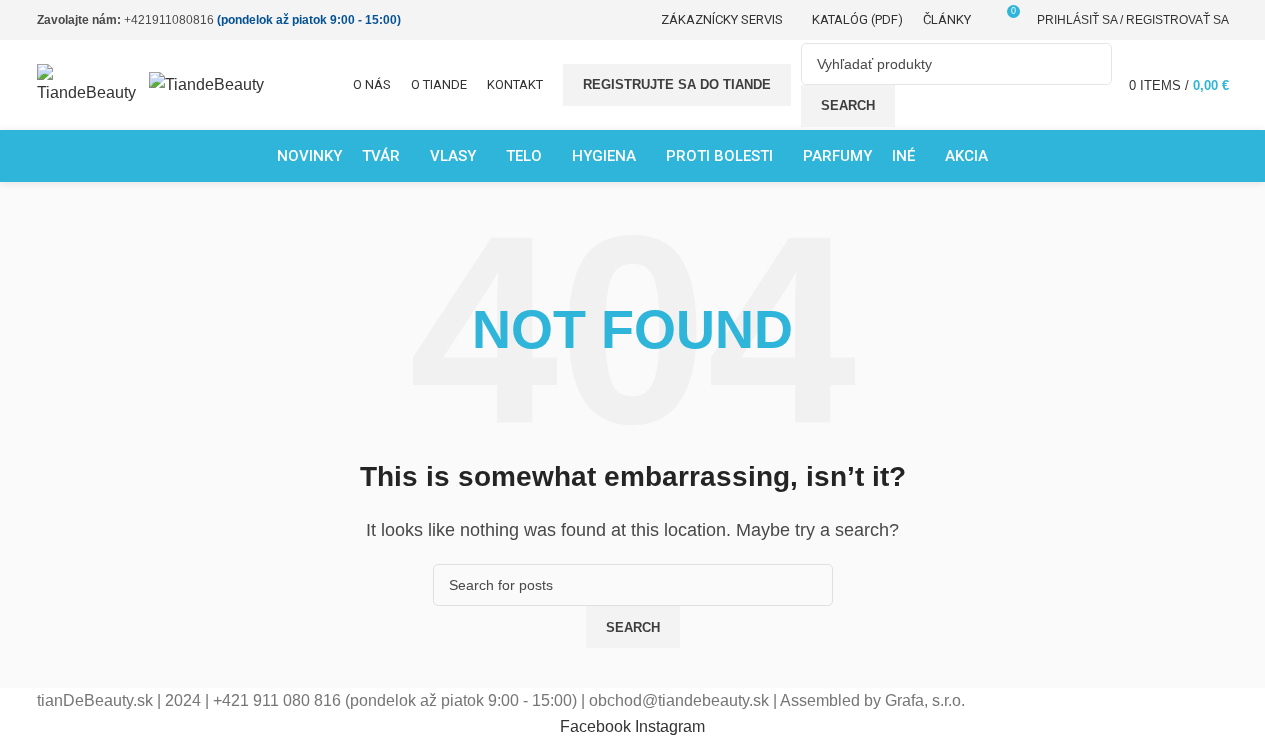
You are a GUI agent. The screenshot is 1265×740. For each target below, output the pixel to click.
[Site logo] (93, 83)
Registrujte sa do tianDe (677, 84)
